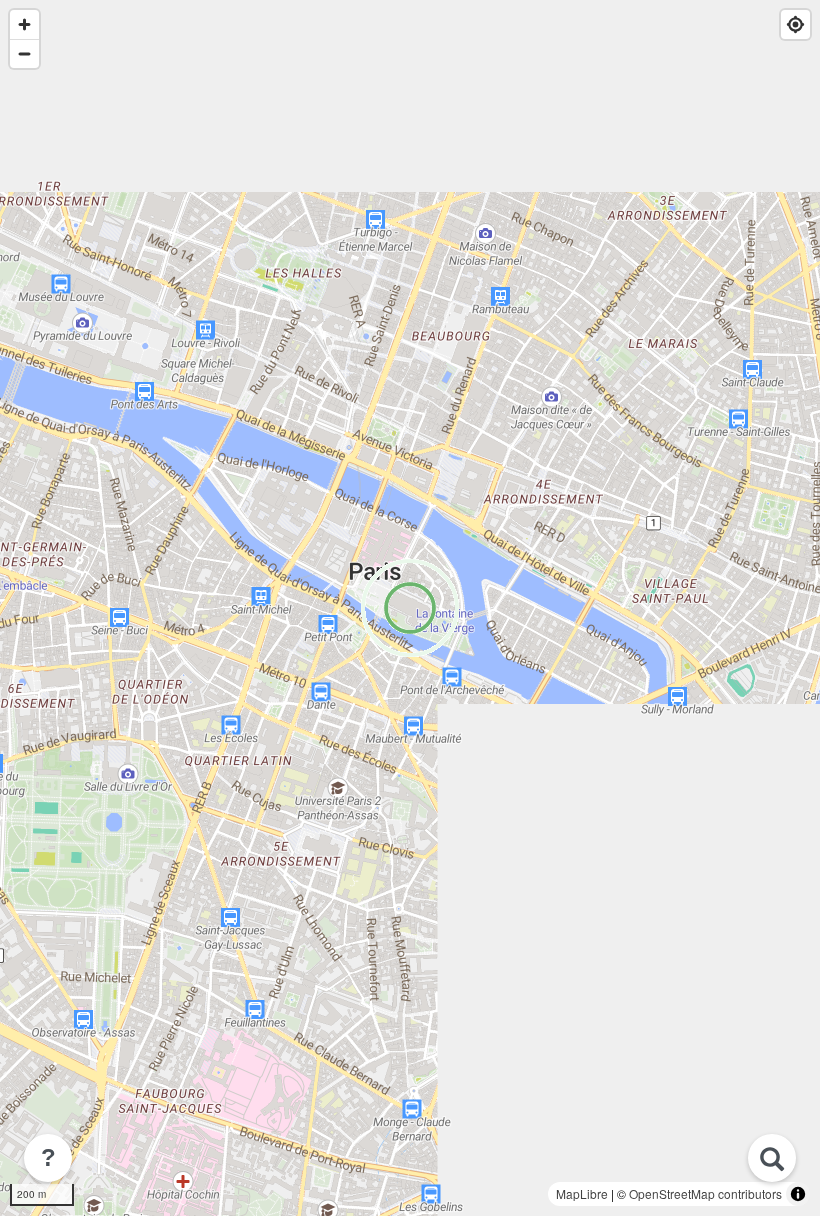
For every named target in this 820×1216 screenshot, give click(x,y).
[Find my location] (795, 24)
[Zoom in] (24, 24)
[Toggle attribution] (798, 1194)
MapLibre (582, 1193)
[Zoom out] (24, 53)
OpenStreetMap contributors (705, 1193)
